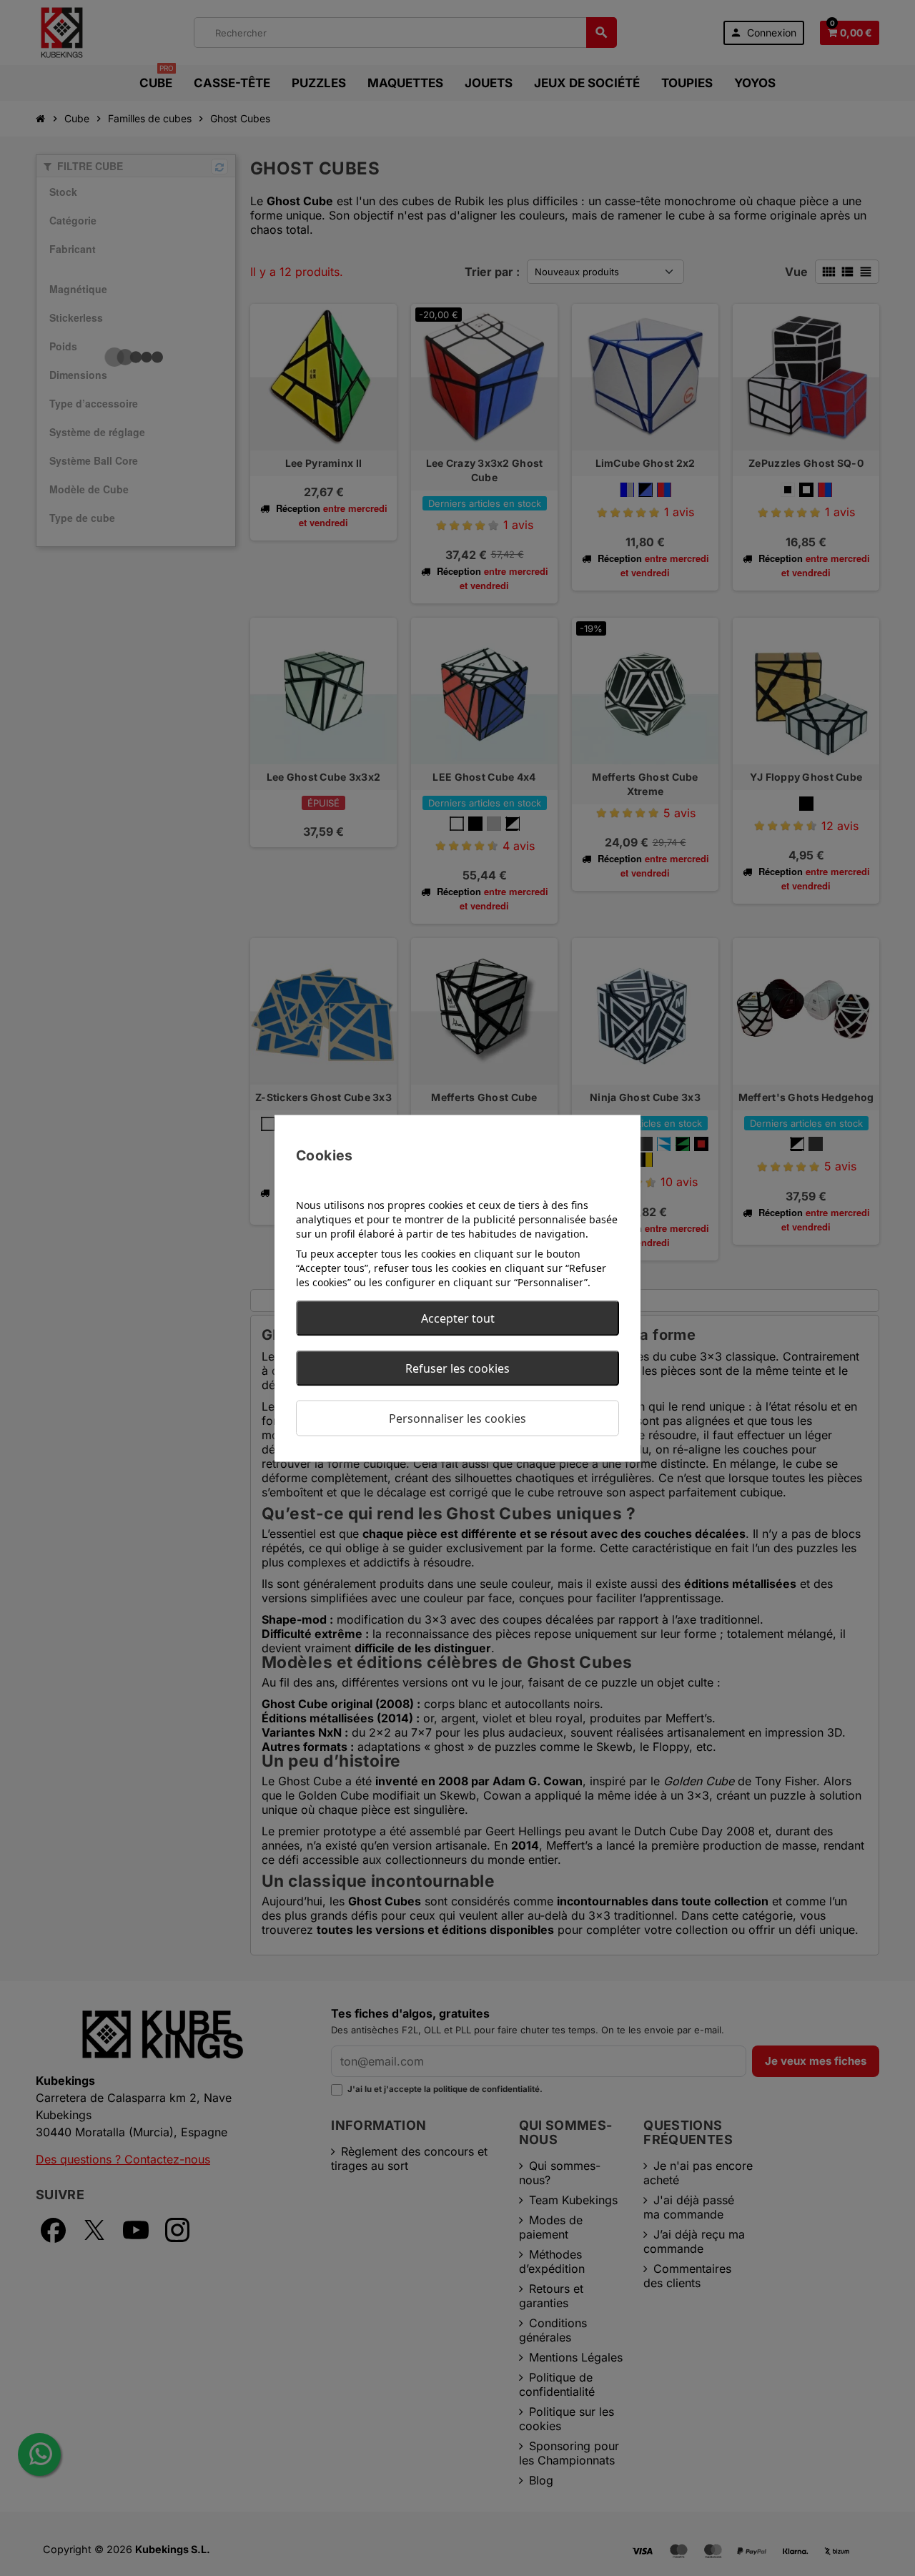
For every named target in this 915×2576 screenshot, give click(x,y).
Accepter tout (458, 1318)
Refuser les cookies (457, 1368)
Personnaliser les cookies (457, 1418)
